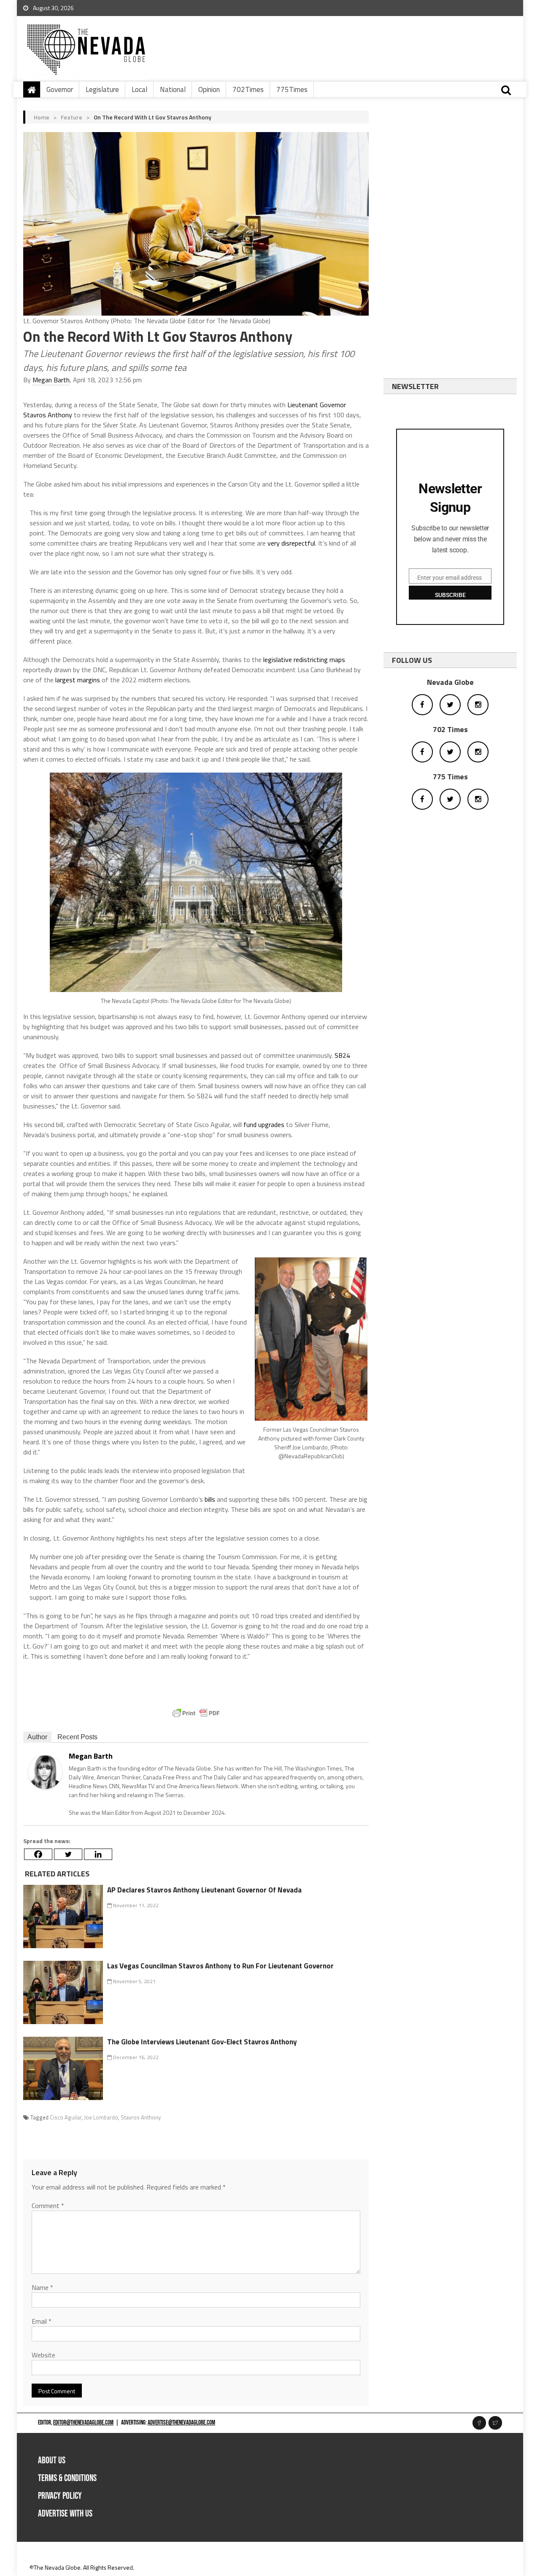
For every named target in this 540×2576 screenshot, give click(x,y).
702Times (248, 89)
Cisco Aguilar (66, 2117)
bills (209, 1499)
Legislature (102, 89)
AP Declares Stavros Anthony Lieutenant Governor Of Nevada (204, 1890)
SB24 (342, 1055)
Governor (60, 89)
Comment (48, 2206)
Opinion (209, 89)
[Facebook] (38, 1854)
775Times (292, 89)
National (173, 89)
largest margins (78, 680)
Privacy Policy (60, 2496)
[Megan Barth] (45, 1771)
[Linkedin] (98, 1854)
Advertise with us (65, 2514)
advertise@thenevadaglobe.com (181, 2423)
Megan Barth (51, 380)
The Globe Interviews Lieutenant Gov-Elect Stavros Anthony (202, 2042)
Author (37, 1737)
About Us (52, 2461)
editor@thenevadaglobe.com (83, 2423)
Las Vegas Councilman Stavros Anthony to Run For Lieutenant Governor (220, 1966)
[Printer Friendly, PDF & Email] (196, 1713)
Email (42, 2321)
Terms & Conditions (67, 2478)
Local (139, 89)
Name (42, 2287)
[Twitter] (68, 1854)
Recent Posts (77, 1737)
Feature (72, 117)
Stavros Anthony (141, 2117)
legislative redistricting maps (304, 660)
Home (42, 117)
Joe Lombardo (101, 2117)
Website (43, 2355)
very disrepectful (291, 543)
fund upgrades (264, 1124)
